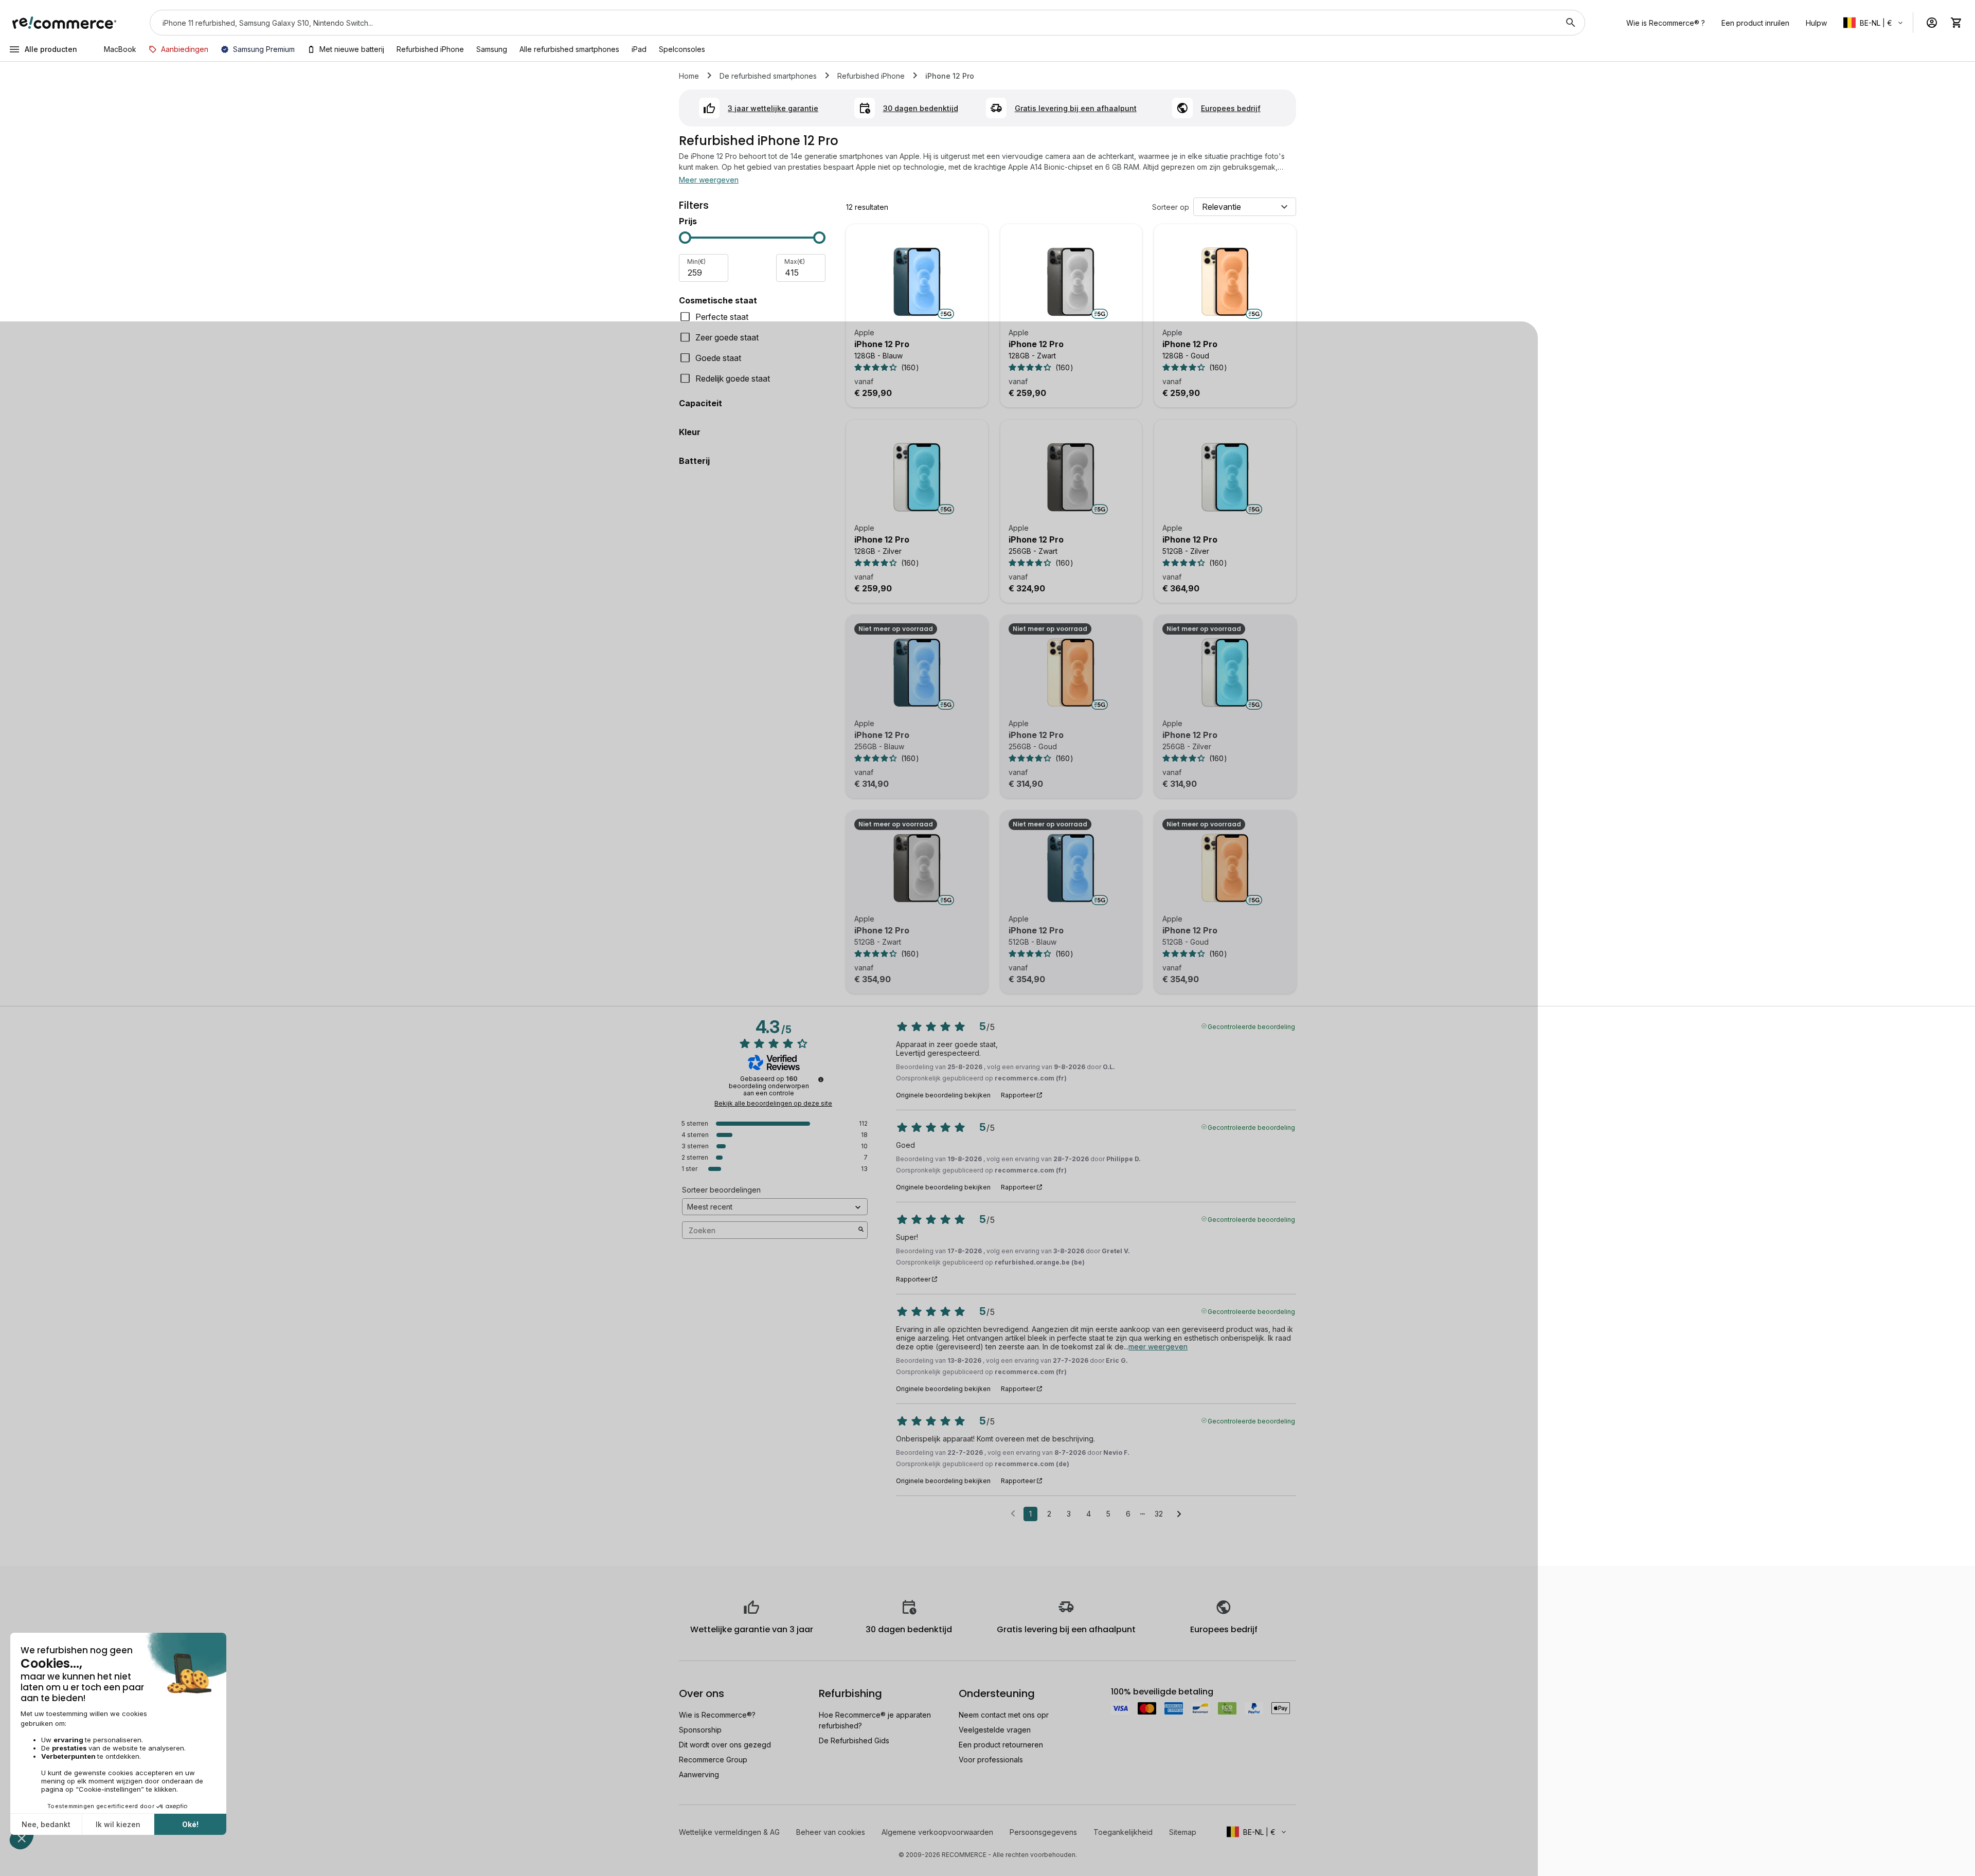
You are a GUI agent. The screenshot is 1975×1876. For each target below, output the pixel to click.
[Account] (1932, 23)
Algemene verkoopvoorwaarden (937, 1832)
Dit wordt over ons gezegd (725, 1745)
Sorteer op (1171, 207)
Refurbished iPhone (871, 76)
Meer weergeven (709, 180)
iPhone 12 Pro (882, 344)
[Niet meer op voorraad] (917, 673)
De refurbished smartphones (768, 76)
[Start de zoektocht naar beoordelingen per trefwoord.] (861, 1230)
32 (1159, 1514)
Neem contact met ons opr (1004, 1715)
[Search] (1571, 23)
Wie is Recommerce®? (717, 1715)
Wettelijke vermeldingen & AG (729, 1832)
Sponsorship (700, 1730)
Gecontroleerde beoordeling (1251, 1026)
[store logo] (65, 23)
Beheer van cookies (831, 1832)
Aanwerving (699, 1774)
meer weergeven (1158, 1347)
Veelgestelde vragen (995, 1730)
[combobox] (853, 23)
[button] (1874, 23)
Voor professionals (991, 1760)
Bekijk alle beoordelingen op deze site (773, 1104)
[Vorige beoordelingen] (1013, 1513)
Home (689, 76)
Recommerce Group (713, 1760)
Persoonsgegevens (1043, 1832)
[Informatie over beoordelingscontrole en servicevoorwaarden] (821, 1079)
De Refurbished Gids (854, 1740)
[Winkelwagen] (1956, 23)
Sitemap (1183, 1832)
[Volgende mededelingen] (1179, 1514)
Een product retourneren (1001, 1745)
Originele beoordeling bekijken (943, 1095)
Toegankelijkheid (1123, 1832)
